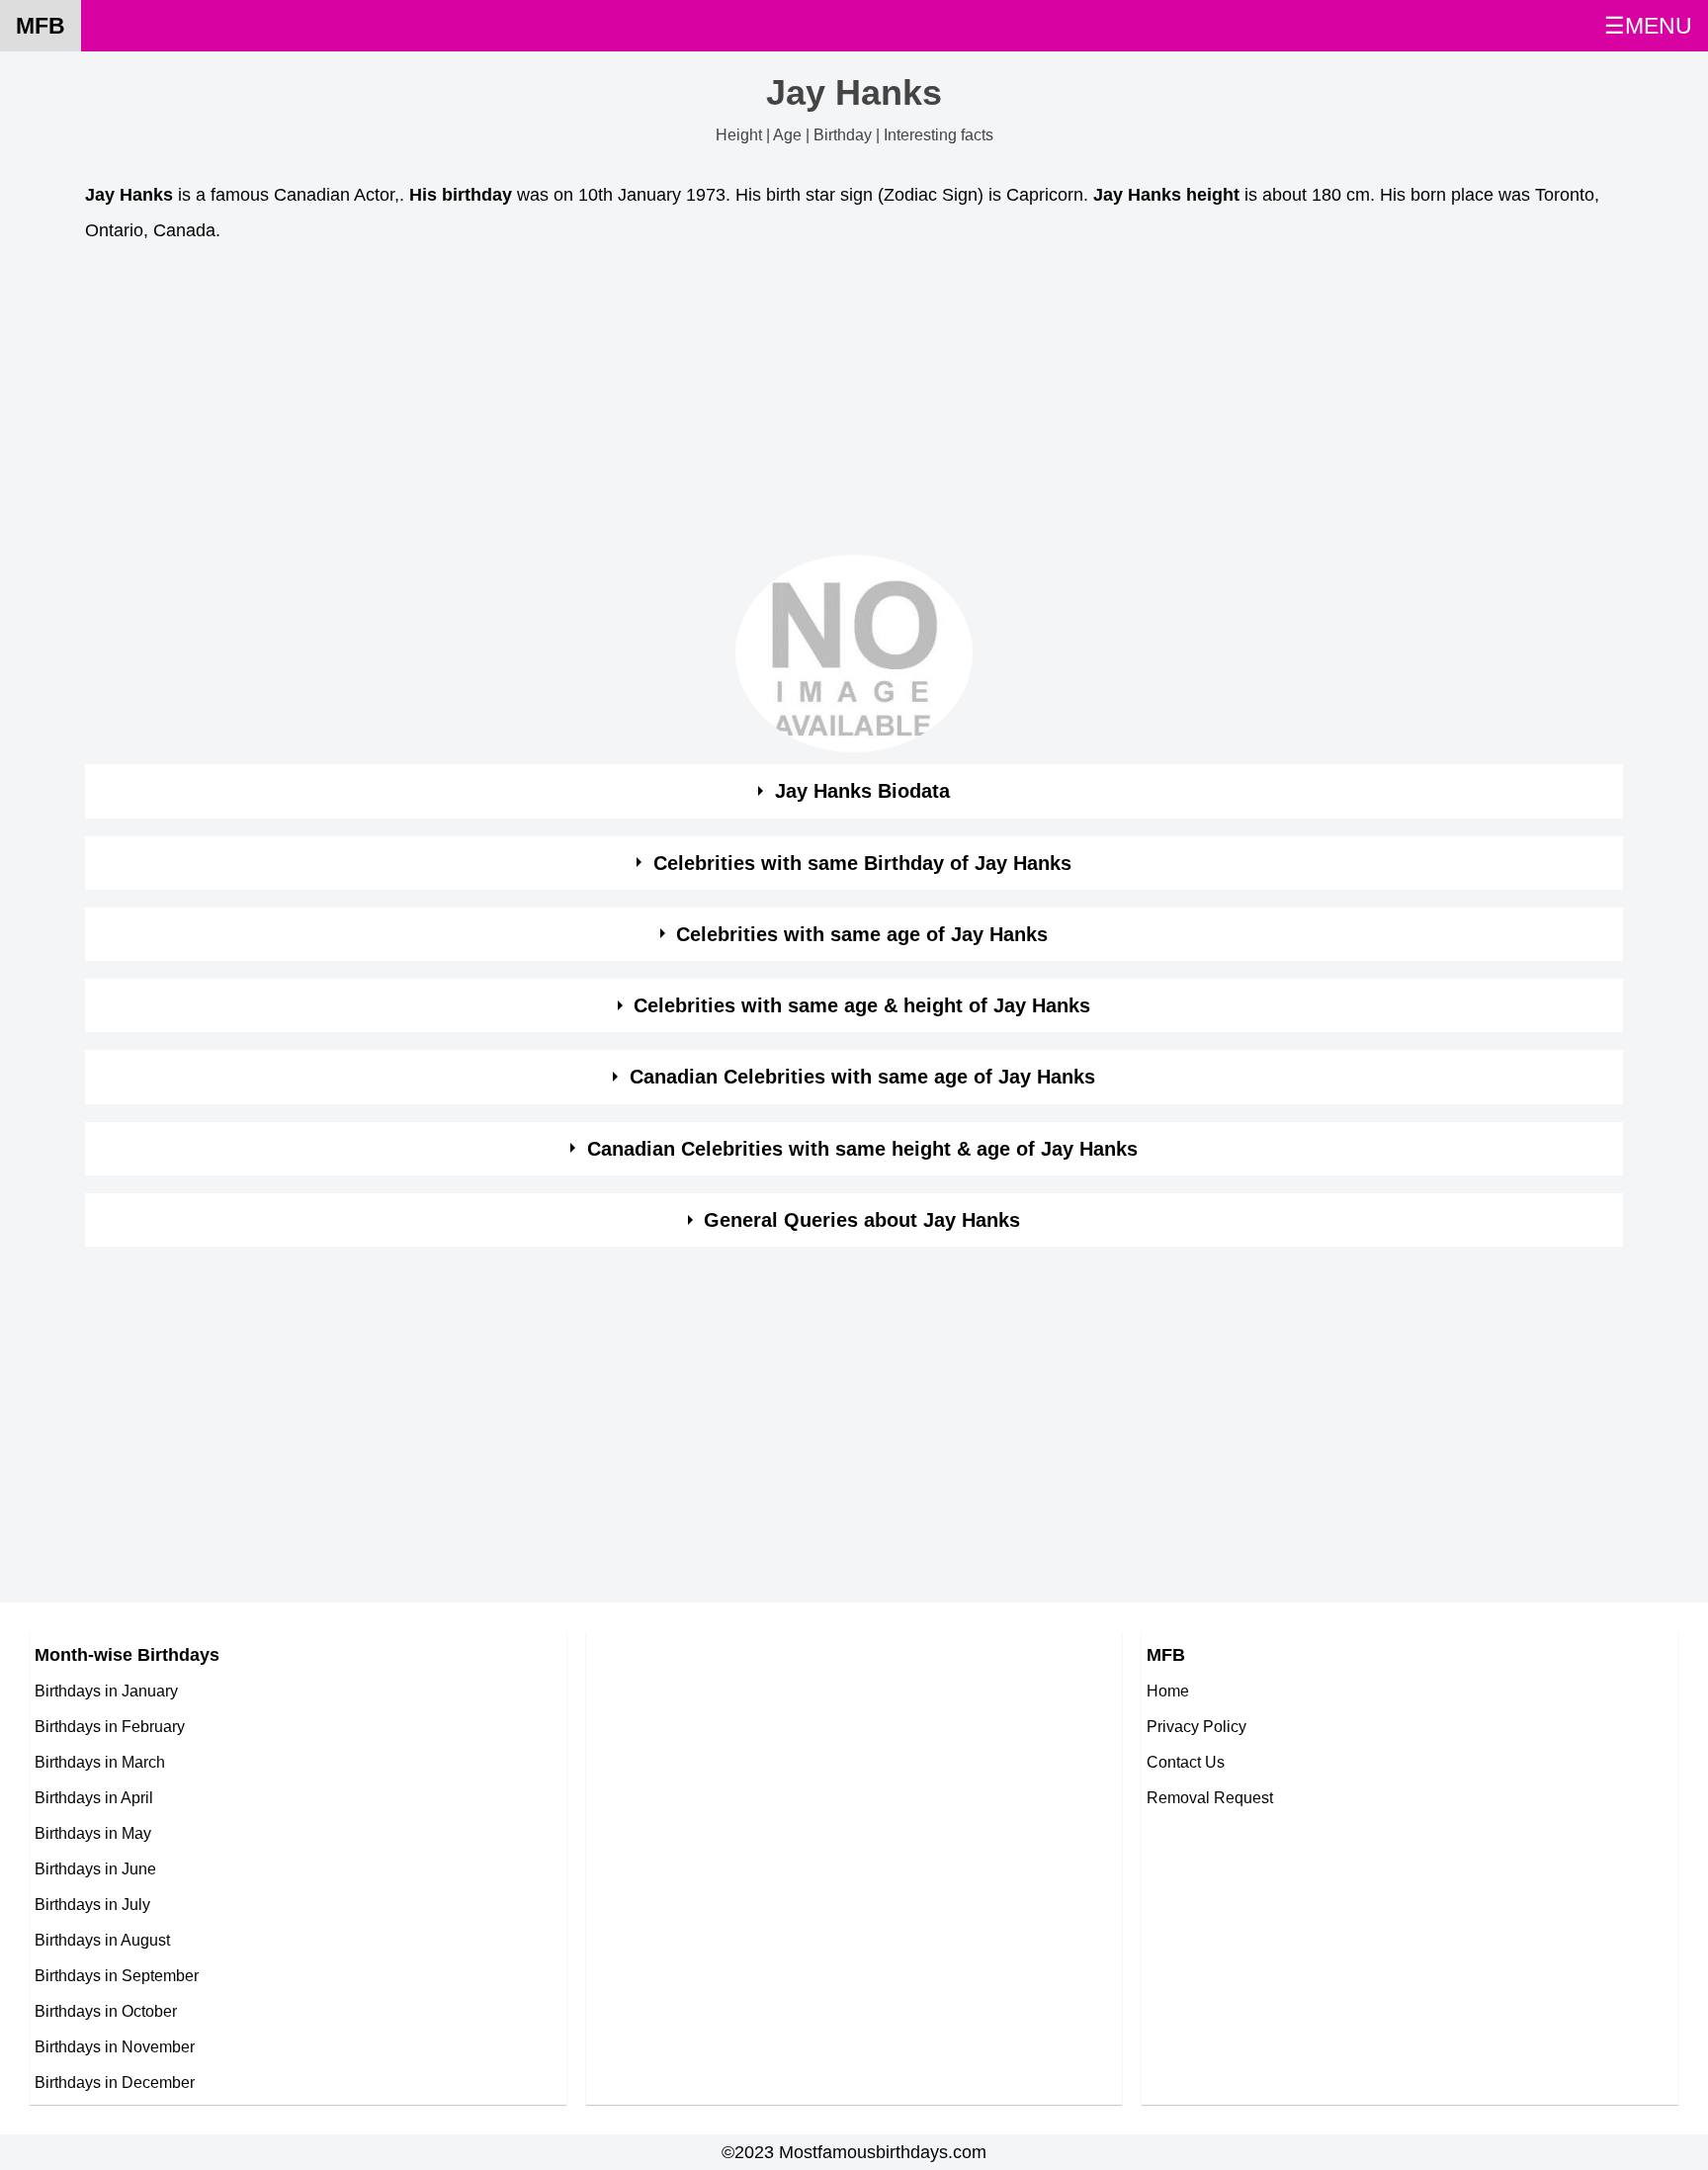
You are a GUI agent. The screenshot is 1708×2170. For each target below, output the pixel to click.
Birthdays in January (106, 1691)
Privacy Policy (1196, 1726)
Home (1168, 1691)
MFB (41, 26)
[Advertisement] (678, 404)
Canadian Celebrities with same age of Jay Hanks (862, 1077)
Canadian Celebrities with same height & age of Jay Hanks (862, 1149)
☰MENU (1648, 26)
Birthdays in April (94, 1797)
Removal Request (1210, 1797)
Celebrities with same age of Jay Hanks (862, 934)
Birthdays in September (117, 1975)
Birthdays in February (110, 1726)
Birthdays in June (95, 1868)
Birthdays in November (115, 2046)
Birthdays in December (115, 2082)
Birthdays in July (92, 1904)
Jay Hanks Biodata (862, 791)
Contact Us (1186, 1762)
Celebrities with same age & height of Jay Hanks (862, 1005)
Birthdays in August (102, 1940)
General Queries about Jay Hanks (862, 1220)
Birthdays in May (93, 1833)
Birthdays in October (106, 2011)
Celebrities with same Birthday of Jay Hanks (862, 863)
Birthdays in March (100, 1762)
